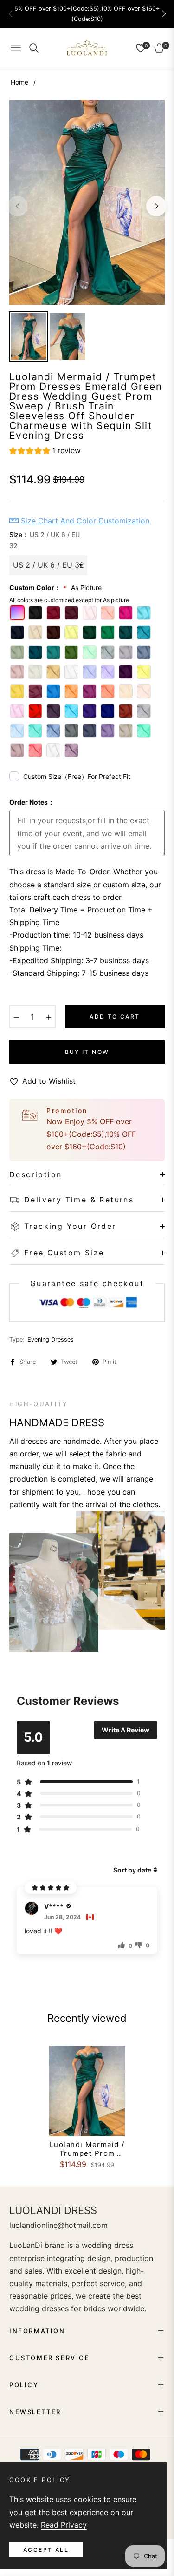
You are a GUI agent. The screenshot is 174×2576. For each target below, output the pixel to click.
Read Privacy (64, 2525)
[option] (87, 202)
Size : (45, 540)
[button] (164, 14)
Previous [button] (18, 206)
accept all (46, 2550)
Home (19, 82)
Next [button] (156, 206)
